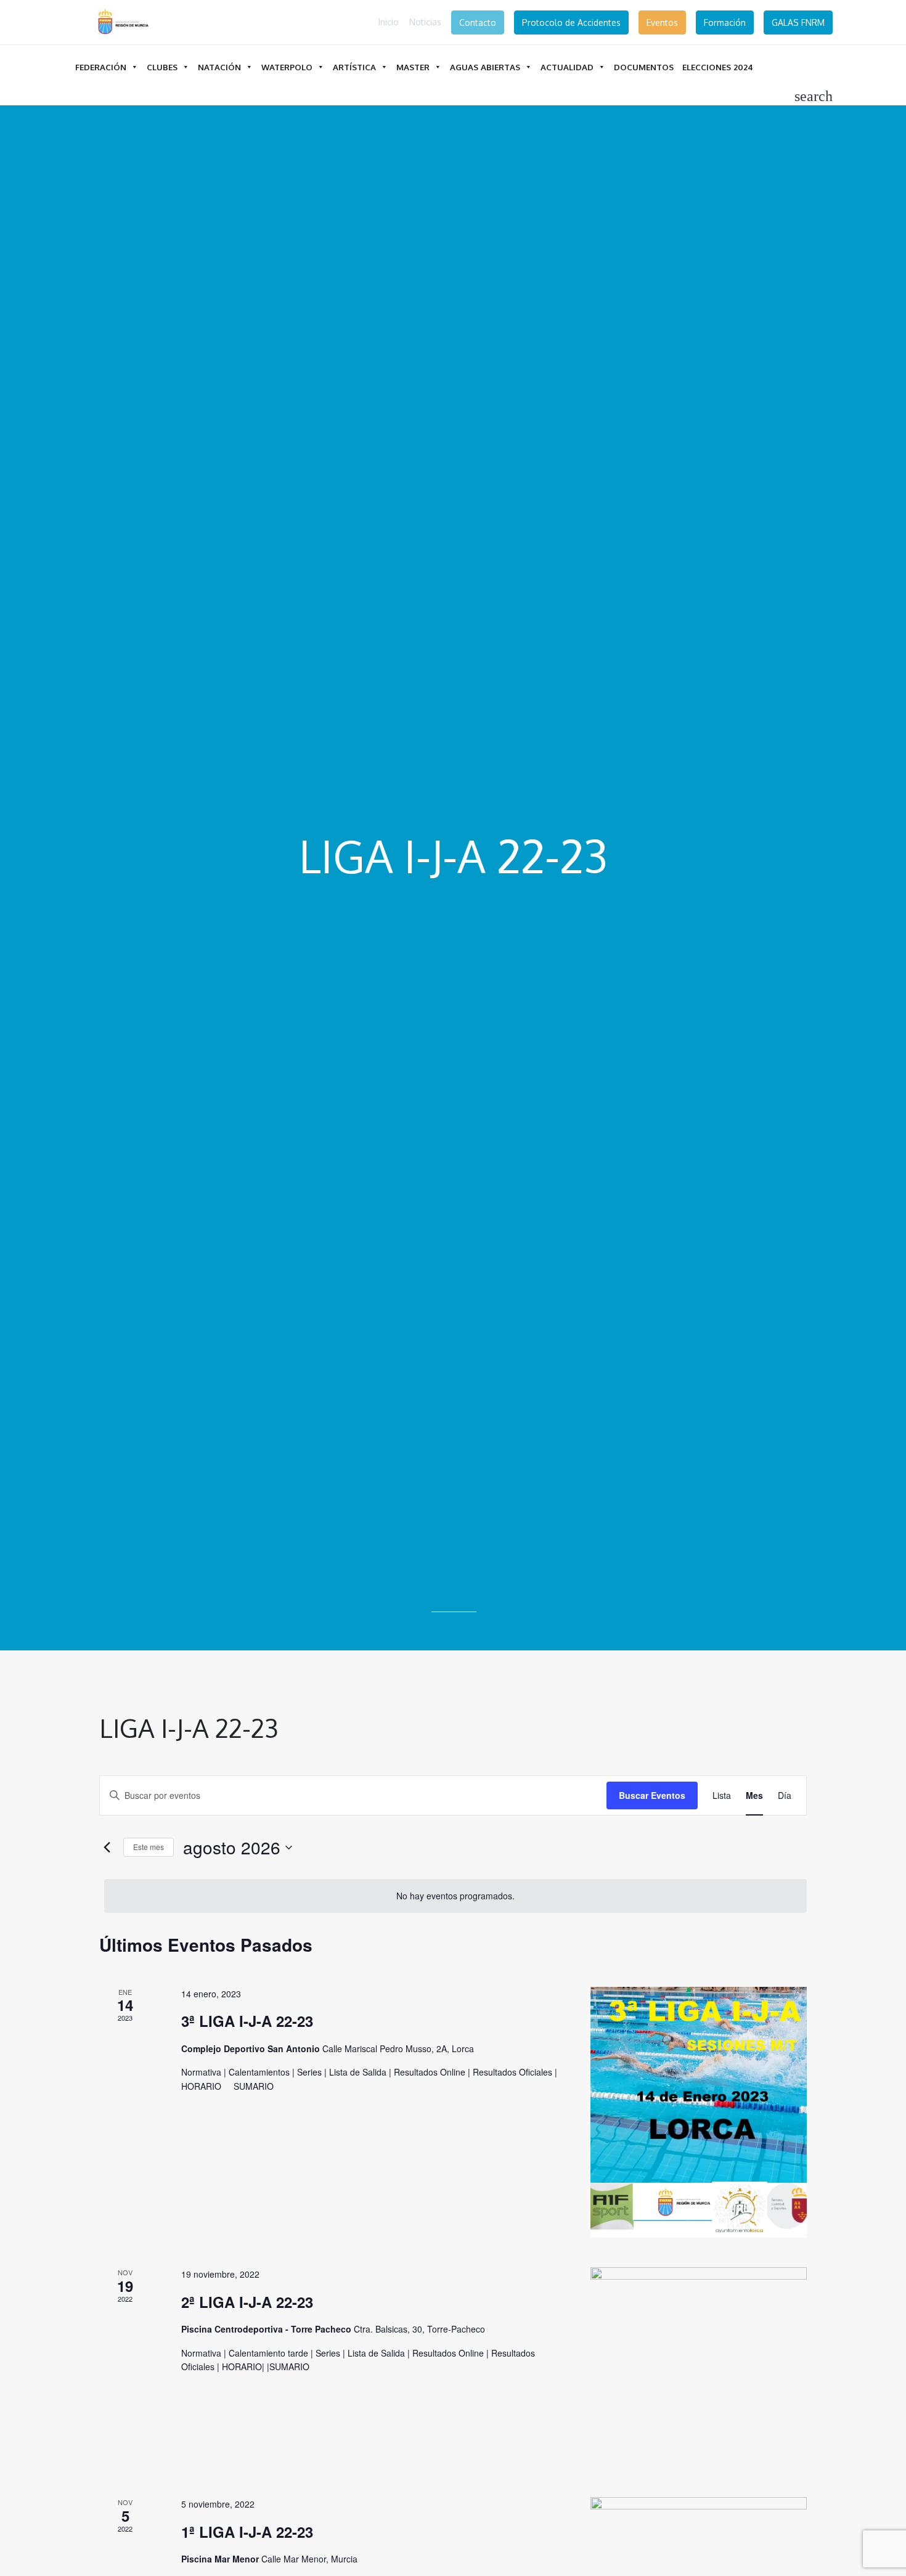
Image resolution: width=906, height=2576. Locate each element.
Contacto (478, 22)
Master (413, 67)
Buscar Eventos (652, 1795)
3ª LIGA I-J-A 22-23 (247, 2021)
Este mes (149, 1847)
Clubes (162, 67)
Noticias (425, 22)
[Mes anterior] (107, 1848)
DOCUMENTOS (644, 67)
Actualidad (567, 67)
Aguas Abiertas (485, 67)
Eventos (662, 22)
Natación (219, 67)
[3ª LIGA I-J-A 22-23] (699, 2113)
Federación (101, 67)
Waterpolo (287, 67)
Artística (354, 67)
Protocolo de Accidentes (571, 22)
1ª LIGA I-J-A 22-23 (247, 2532)
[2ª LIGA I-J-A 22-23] (699, 2367)
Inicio (389, 22)
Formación (725, 22)
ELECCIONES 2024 (718, 67)
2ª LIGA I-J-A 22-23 (247, 2302)
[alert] (455, 1896)
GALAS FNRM (798, 22)
